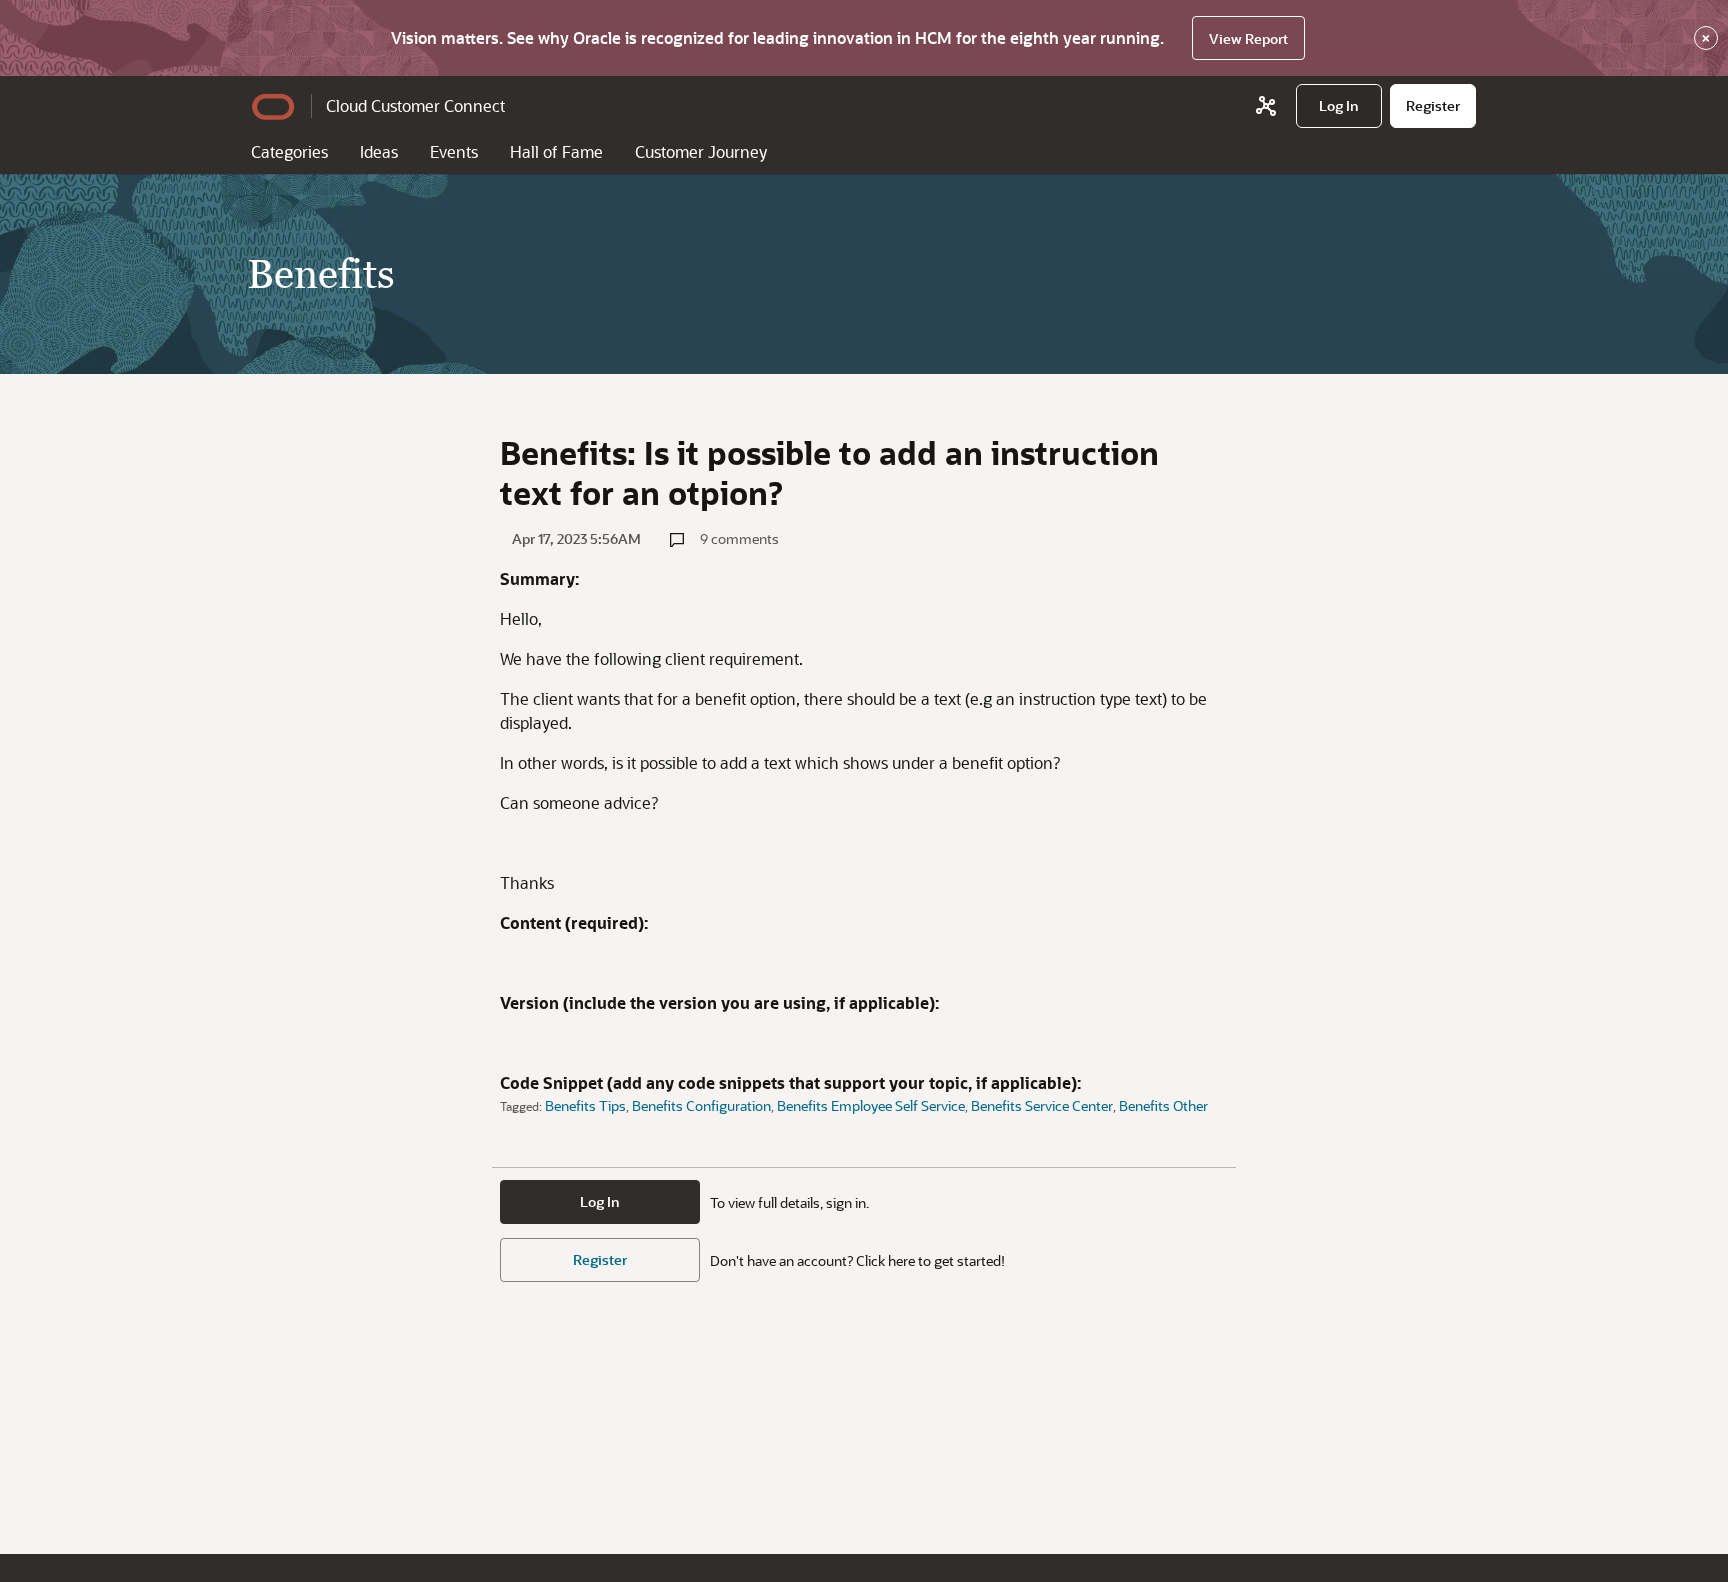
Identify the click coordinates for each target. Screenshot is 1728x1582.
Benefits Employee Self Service (871, 1105)
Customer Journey (701, 151)
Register (600, 1259)
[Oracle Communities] (1266, 106)
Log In (600, 1201)
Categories (289, 151)
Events (454, 151)
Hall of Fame (556, 151)
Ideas (379, 151)
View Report (1248, 38)
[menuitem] (1339, 106)
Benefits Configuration (701, 1105)
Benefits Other (1163, 1105)
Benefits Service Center (1042, 1105)
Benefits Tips (585, 1105)
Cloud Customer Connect (415, 105)
